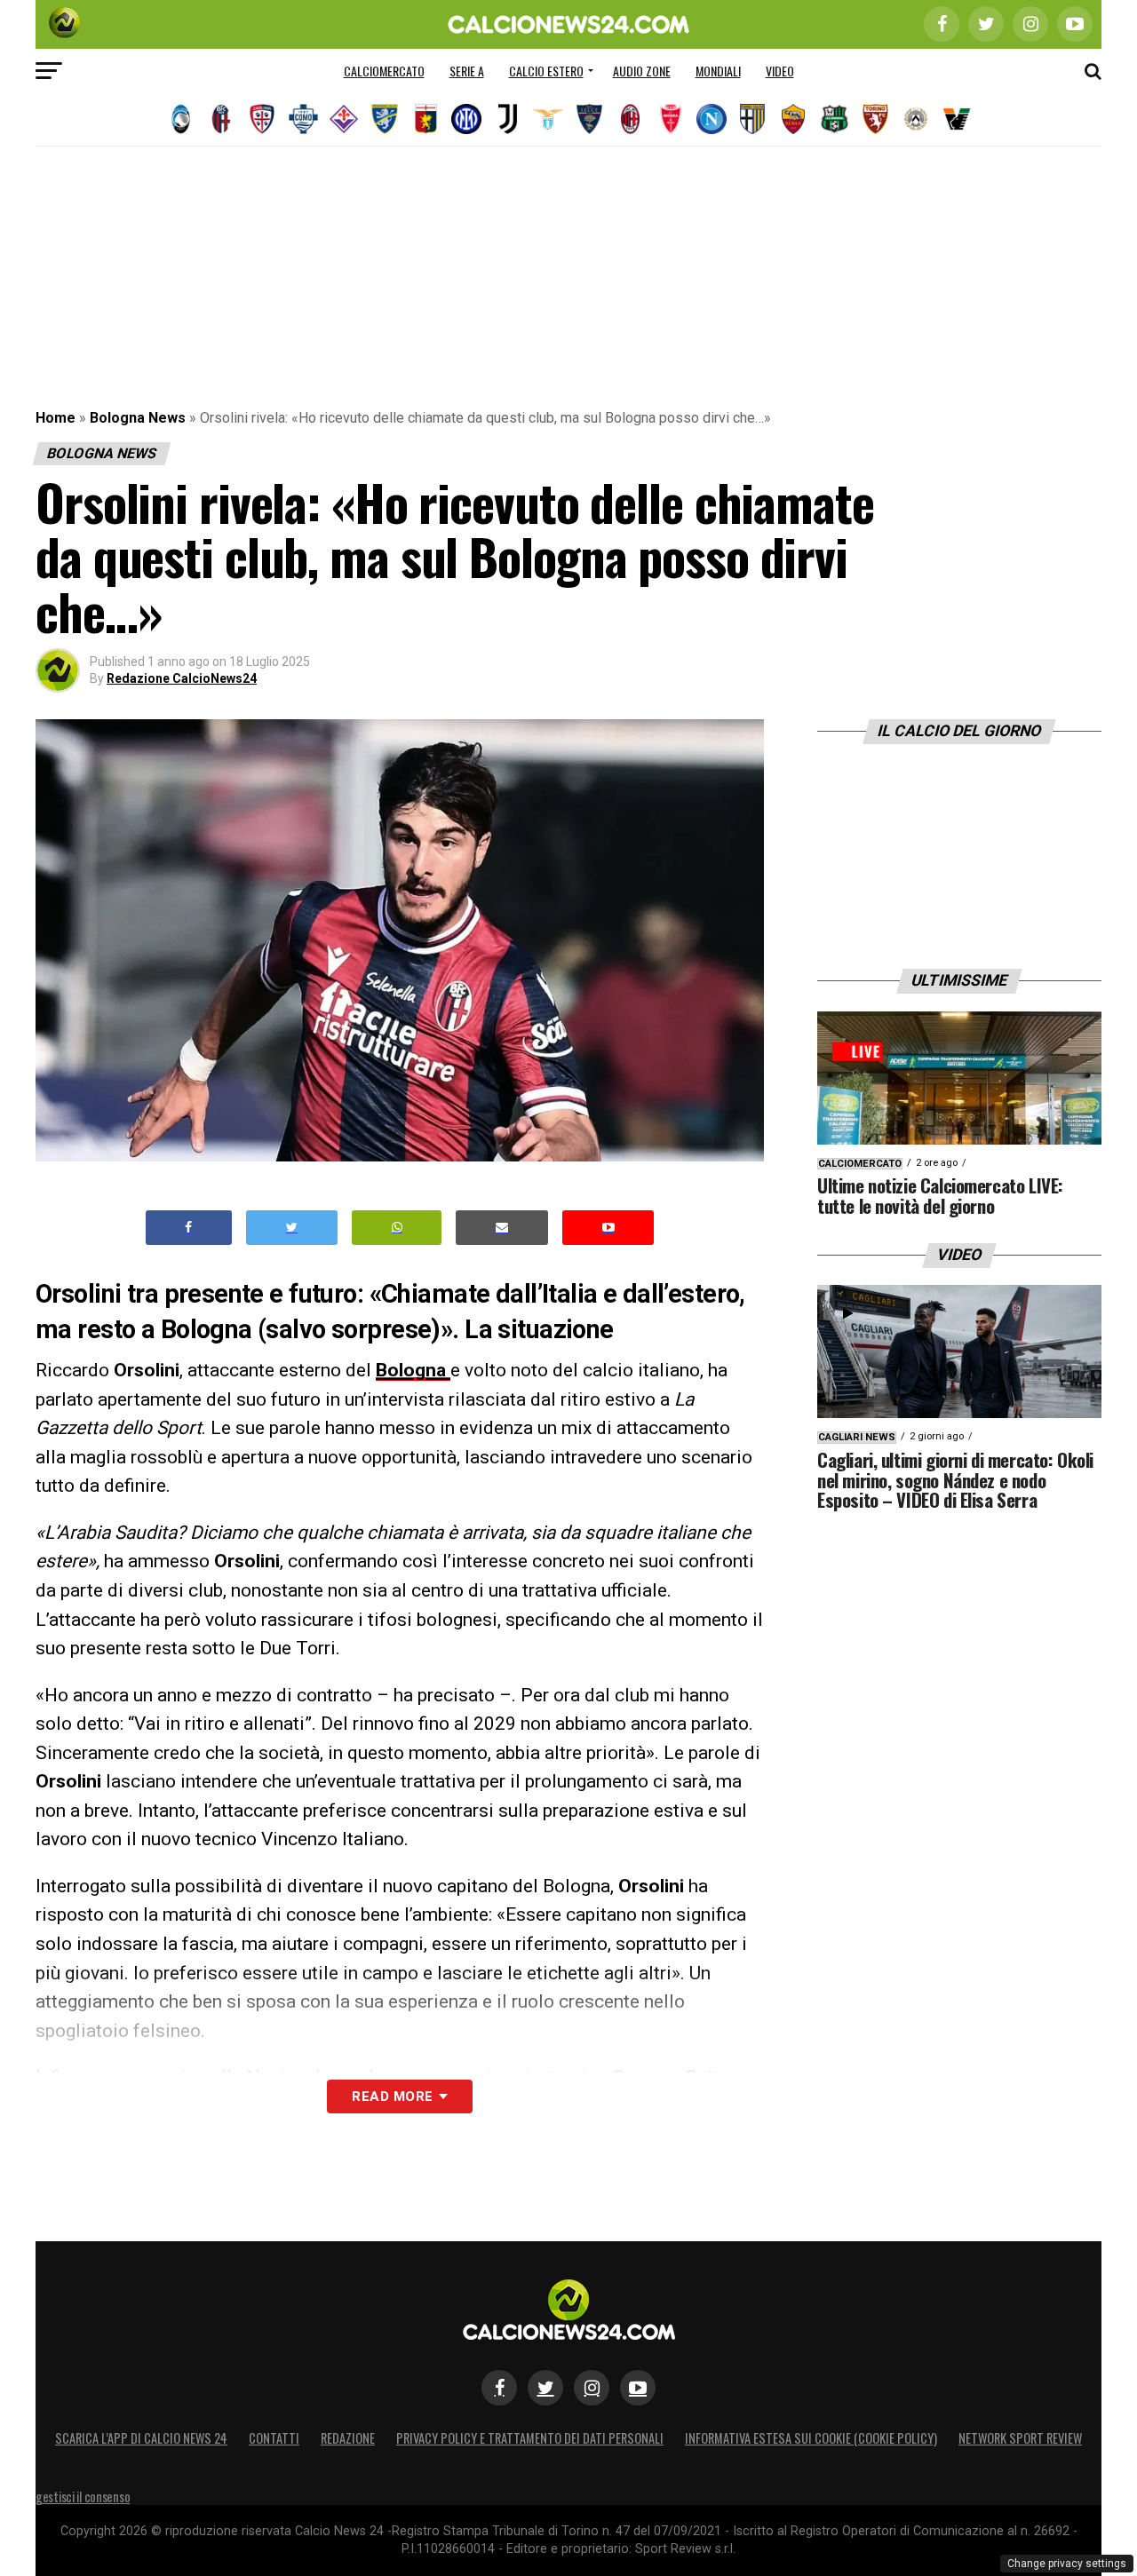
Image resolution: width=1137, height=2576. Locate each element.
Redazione (348, 2438)
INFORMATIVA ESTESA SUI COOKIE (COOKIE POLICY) (811, 2438)
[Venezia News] (957, 119)
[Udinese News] (916, 119)
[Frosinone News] (385, 119)
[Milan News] (630, 119)
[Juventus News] (507, 119)
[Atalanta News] (180, 119)
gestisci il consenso (83, 2497)
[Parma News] (752, 119)
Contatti (274, 2438)
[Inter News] (466, 119)
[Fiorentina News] (344, 119)
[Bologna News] (221, 119)
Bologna (413, 1370)
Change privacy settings (1067, 2564)
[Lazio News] (548, 119)
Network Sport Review (1020, 2438)
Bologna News (138, 418)
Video (780, 71)
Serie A (467, 71)
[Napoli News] (712, 119)
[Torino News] (875, 119)
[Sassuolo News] (834, 119)
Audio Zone (642, 71)
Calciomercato (384, 71)
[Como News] (303, 119)
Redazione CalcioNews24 (182, 678)
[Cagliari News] (262, 119)
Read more (392, 2096)
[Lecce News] (589, 119)
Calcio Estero (546, 71)
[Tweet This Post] (292, 1228)
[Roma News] (793, 119)
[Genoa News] (425, 119)
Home (56, 418)
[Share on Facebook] (189, 1228)
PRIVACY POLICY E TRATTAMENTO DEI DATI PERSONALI (530, 2438)
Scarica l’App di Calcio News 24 (141, 2438)
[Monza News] (671, 119)
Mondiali (718, 71)
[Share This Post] (397, 1228)
